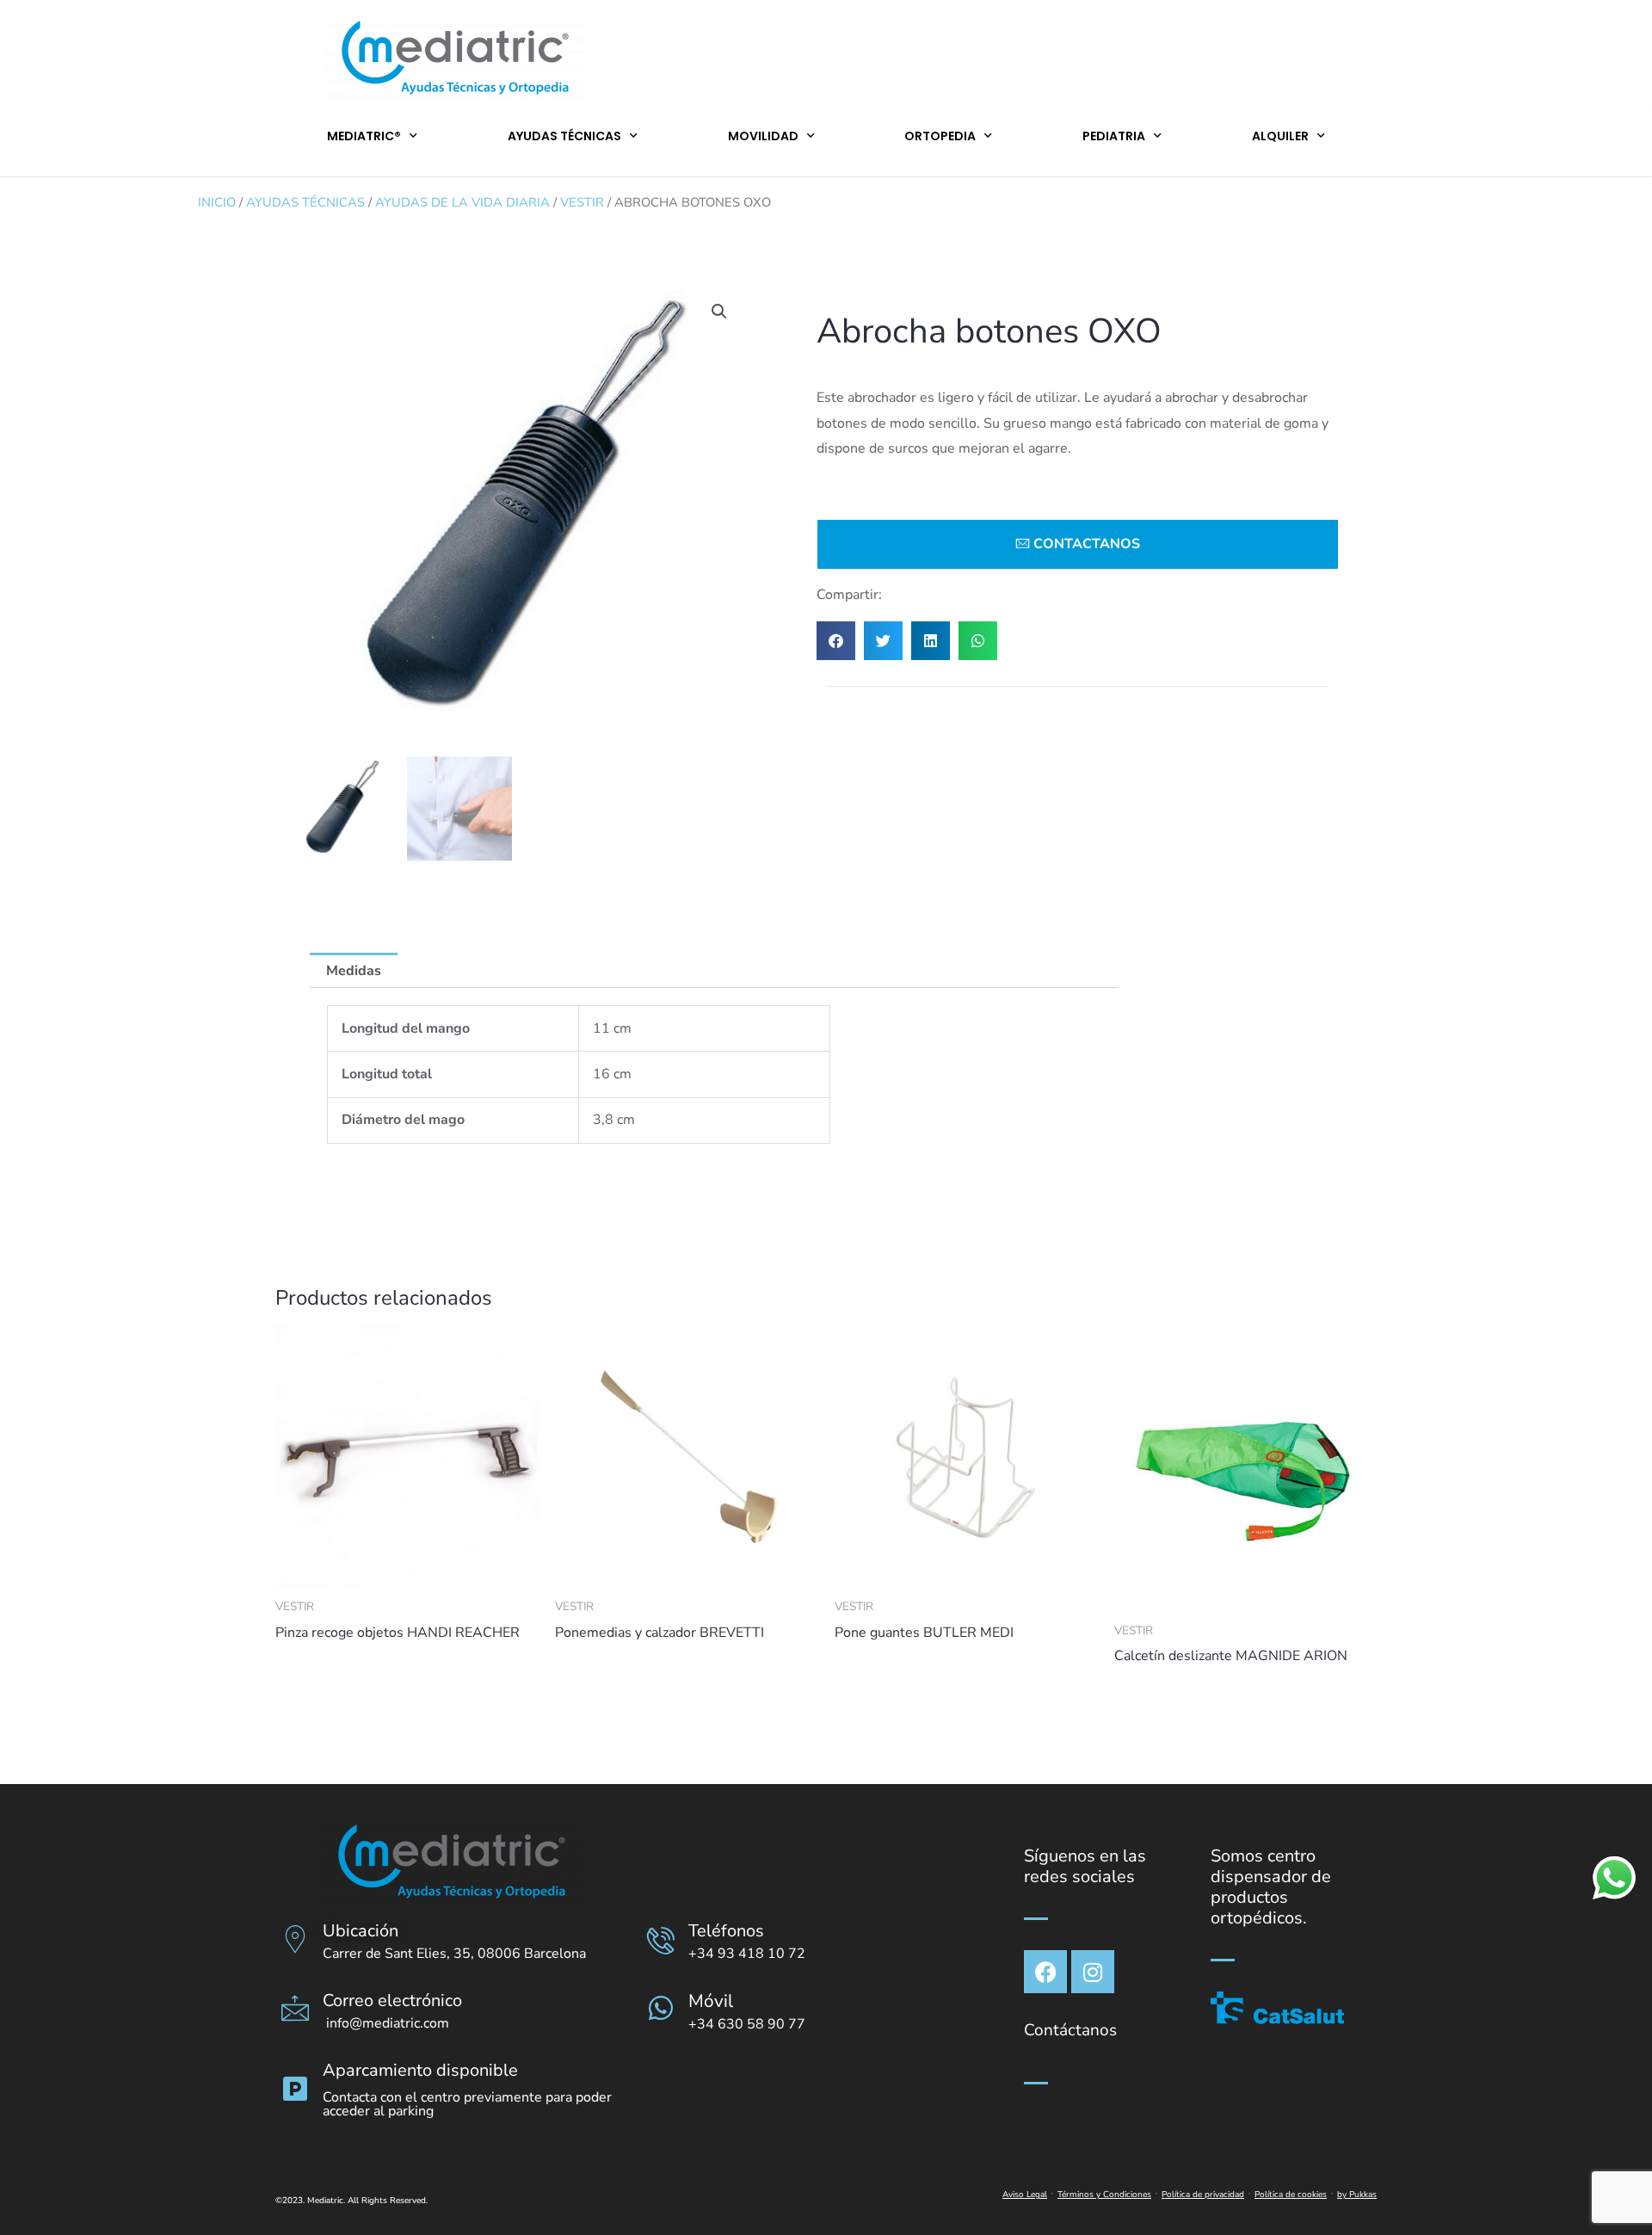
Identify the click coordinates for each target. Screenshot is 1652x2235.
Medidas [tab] (354, 971)
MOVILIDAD (763, 136)
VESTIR (582, 202)
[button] (719, 312)
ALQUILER (1280, 136)
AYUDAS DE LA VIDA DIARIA (462, 202)
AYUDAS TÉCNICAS (564, 136)
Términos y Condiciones (1104, 2195)
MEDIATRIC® (364, 136)
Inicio (217, 202)
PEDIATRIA (1114, 136)
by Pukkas (1357, 2195)
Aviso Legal (1025, 2195)
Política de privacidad (1203, 2195)
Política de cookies (1291, 2195)
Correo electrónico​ (392, 2000)
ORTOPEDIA (940, 136)
